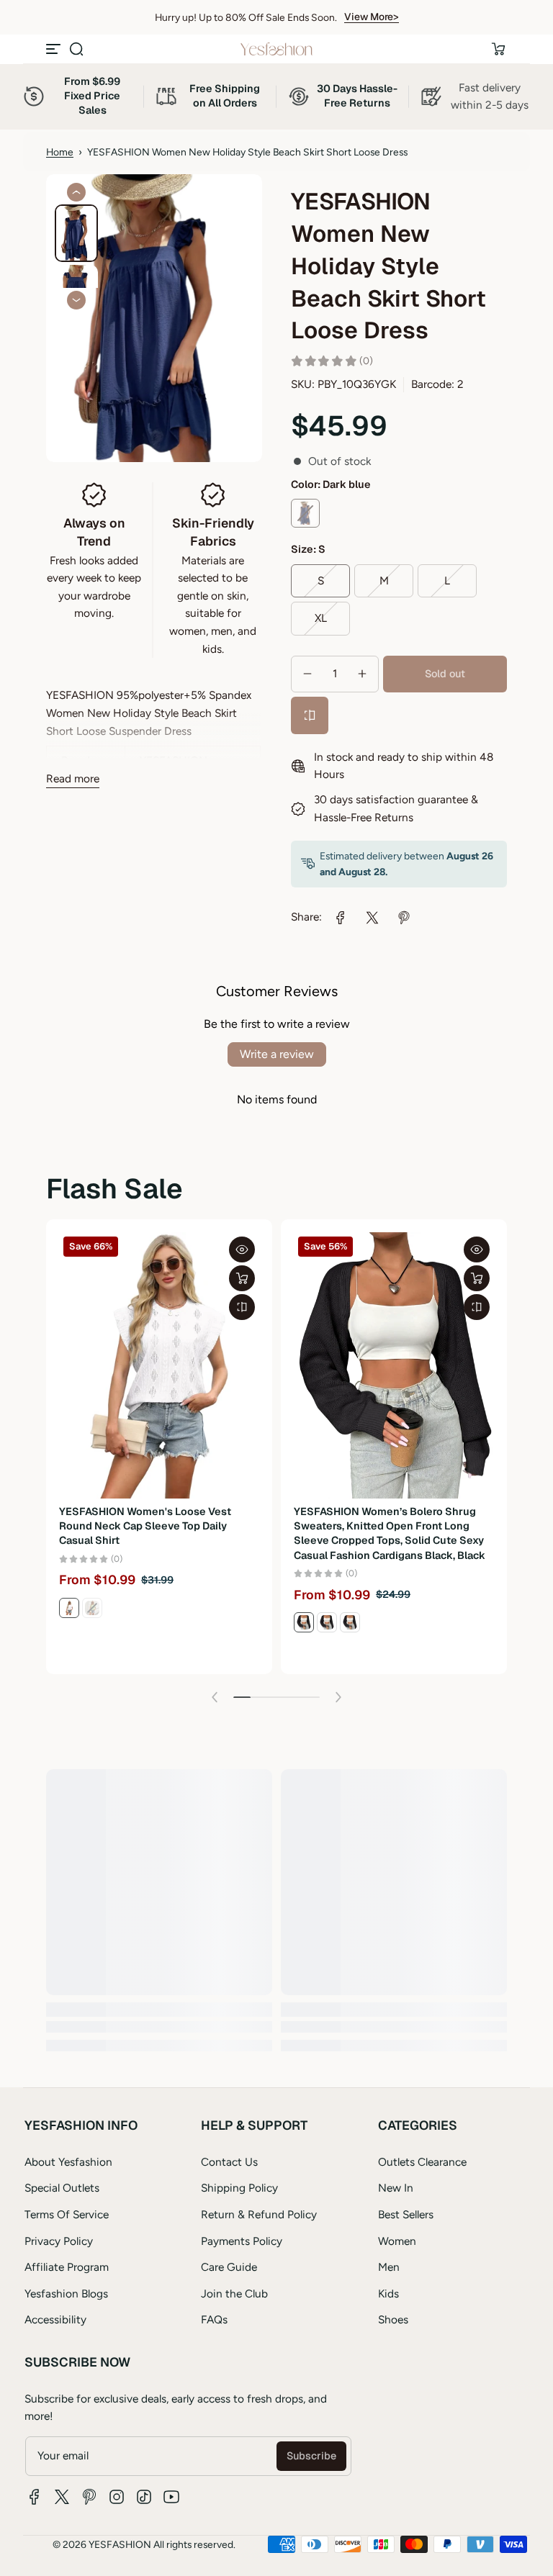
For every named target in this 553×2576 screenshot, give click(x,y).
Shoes (393, 2319)
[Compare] (310, 715)
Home (60, 152)
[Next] (76, 300)
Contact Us (229, 2162)
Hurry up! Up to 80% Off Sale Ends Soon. (246, 17)
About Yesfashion (68, 2162)
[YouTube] (171, 2497)
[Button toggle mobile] (55, 49)
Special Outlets (62, 2188)
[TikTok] (144, 2497)
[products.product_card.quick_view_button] (242, 1249)
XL (321, 618)
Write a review (277, 1054)
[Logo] (276, 49)
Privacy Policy (59, 2241)
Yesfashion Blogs (66, 2293)
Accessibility (55, 2319)
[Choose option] (242, 1278)
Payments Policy (242, 2241)
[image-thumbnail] (76, 233)
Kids (388, 2293)
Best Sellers (406, 2214)
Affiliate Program (67, 2267)
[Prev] (76, 192)
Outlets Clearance (422, 2162)
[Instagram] (117, 2497)
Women (397, 2241)
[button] (76, 49)
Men (389, 2267)
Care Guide (229, 2267)
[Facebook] (35, 2497)
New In (396, 2188)
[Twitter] (62, 2497)
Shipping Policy (239, 2188)
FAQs (214, 2319)
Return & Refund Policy (259, 2214)
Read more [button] (73, 778)
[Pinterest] (89, 2497)
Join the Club (234, 2293)
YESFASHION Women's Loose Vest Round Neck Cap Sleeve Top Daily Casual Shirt (145, 1526)
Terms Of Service (67, 2214)
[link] (341, 918)
